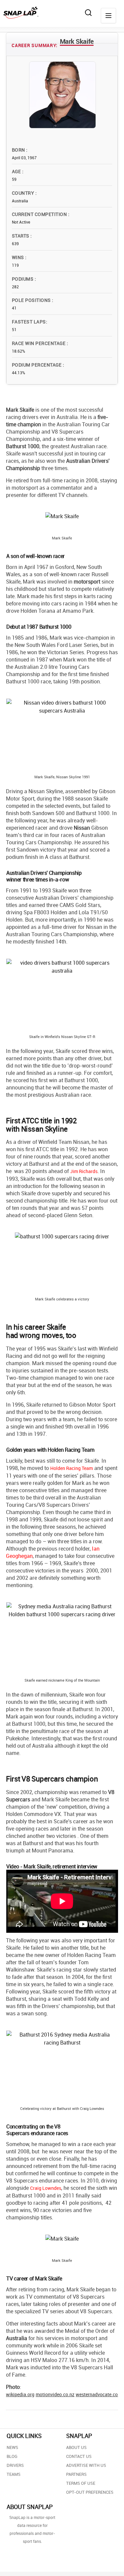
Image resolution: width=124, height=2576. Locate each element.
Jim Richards (84, 1171)
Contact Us (79, 2456)
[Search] (88, 13)
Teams (14, 2474)
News (12, 2447)
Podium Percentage (37, 365)
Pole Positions (32, 300)
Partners (76, 2474)
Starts (21, 236)
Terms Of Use (81, 2483)
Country (24, 193)
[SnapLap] (21, 13)
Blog (12, 2456)
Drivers (15, 2465)
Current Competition (40, 214)
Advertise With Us (86, 2465)
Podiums (23, 279)
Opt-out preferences (90, 2492)
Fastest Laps (29, 322)
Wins (19, 257)
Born (19, 150)
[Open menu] (108, 16)
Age (17, 171)
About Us (76, 2447)
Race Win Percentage (39, 343)
